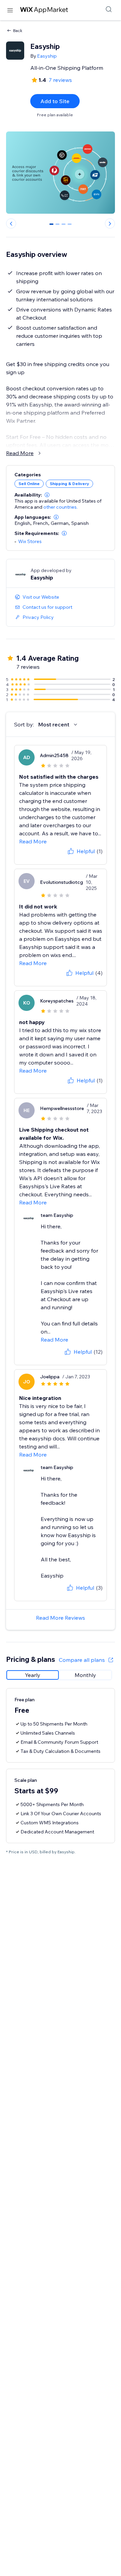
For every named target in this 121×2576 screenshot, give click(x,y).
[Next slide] (110, 223)
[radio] (33, 1675)
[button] (47, 495)
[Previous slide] (11, 223)
